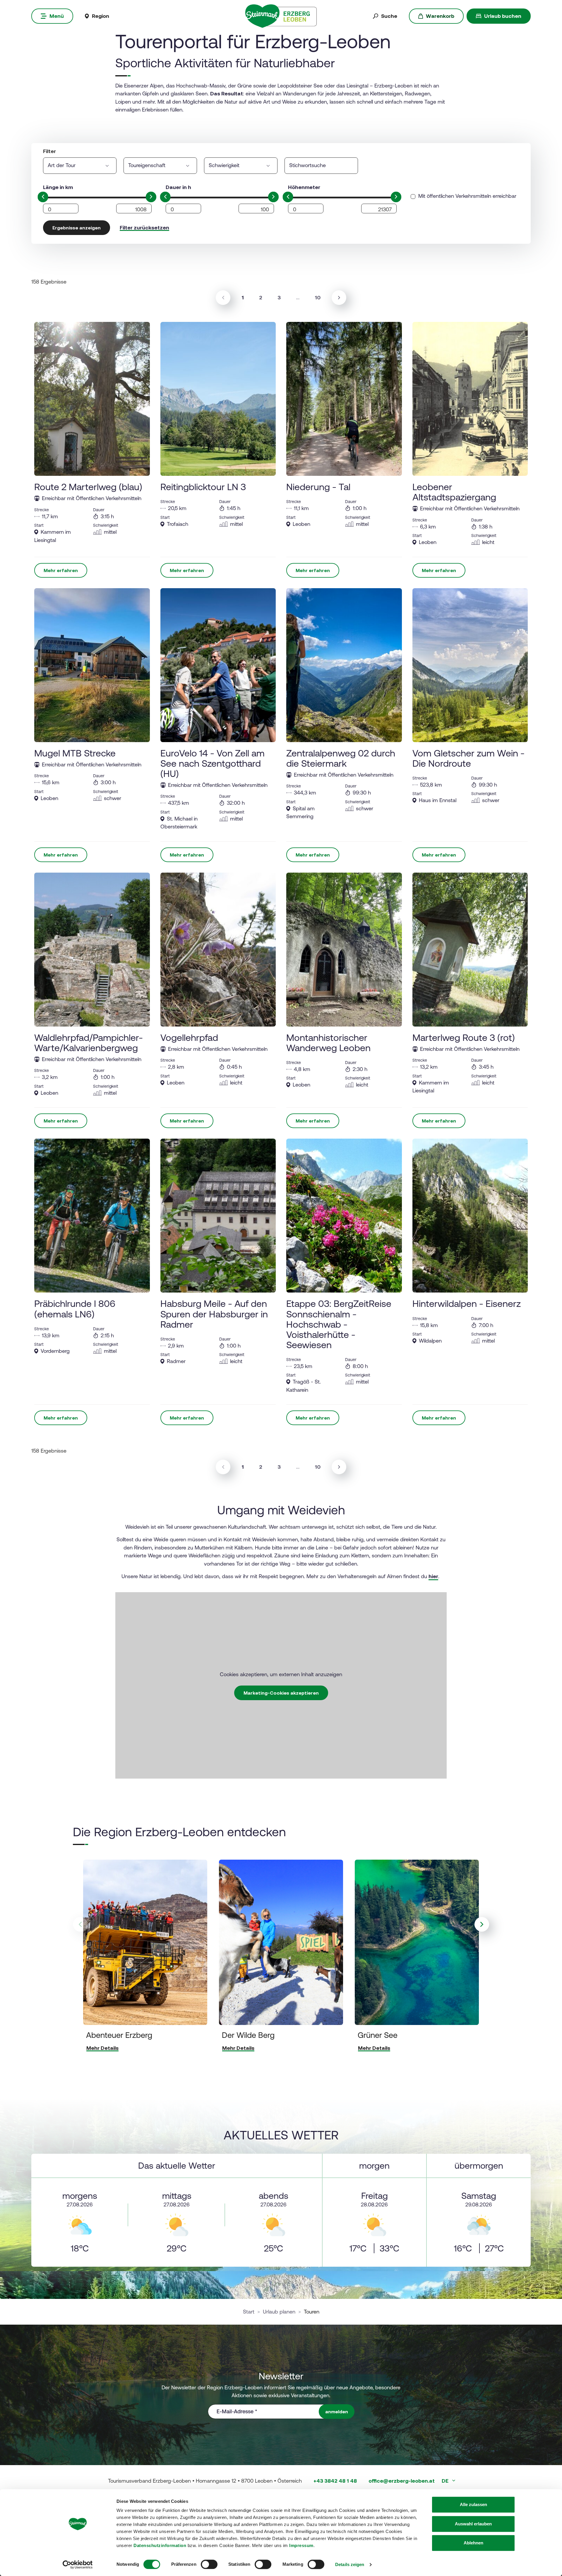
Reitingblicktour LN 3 (203, 487)
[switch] (209, 2564)
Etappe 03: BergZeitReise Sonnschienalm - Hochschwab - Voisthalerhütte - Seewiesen (339, 1324)
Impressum (301, 2545)
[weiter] (339, 298)
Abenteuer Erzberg (119, 2035)
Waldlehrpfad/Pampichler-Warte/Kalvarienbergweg (89, 1043)
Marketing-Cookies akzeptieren (281, 1693)
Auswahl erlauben (473, 2524)
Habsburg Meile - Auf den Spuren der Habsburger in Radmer (214, 1314)
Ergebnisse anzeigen (77, 228)
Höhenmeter (304, 187)
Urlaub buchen (503, 16)
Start (249, 2312)
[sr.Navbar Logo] (281, 16)
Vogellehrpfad (189, 1038)
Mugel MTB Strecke (75, 753)
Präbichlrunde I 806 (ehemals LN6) (75, 1309)
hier (433, 1576)
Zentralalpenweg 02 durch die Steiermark (341, 758)
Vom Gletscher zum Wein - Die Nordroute (468, 758)
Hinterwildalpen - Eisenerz (467, 1304)
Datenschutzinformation (160, 2545)
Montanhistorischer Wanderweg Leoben (328, 1043)
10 (318, 297)
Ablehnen (473, 2543)
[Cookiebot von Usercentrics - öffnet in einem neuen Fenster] (78, 2565)
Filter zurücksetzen (144, 228)
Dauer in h (178, 187)
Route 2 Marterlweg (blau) (88, 487)
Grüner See (378, 2035)
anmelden (337, 2412)
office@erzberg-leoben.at (402, 2481)
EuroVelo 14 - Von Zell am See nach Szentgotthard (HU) (213, 763)
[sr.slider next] (482, 1924)
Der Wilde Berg (248, 2035)
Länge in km (58, 187)
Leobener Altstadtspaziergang (454, 492)
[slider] (43, 197)
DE (446, 2481)
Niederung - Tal (318, 487)
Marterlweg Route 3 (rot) (464, 1038)
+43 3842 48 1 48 (335, 2481)
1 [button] (245, 297)
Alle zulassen (473, 2504)
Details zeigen (350, 2564)
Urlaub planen (279, 2312)
